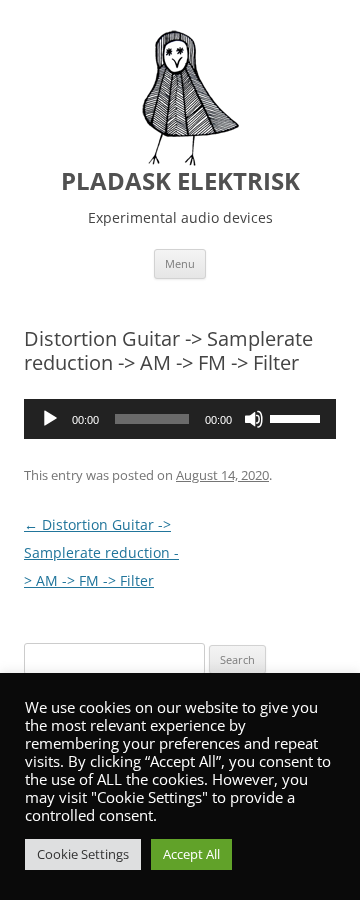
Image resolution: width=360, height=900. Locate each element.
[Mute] (254, 419)
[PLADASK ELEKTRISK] (180, 98)
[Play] (50, 419)
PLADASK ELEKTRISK (180, 181)
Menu (180, 263)
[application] (180, 419)
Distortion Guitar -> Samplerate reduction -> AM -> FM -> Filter (101, 552)
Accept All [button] (191, 854)
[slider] (298, 417)
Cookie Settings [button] (83, 854)
